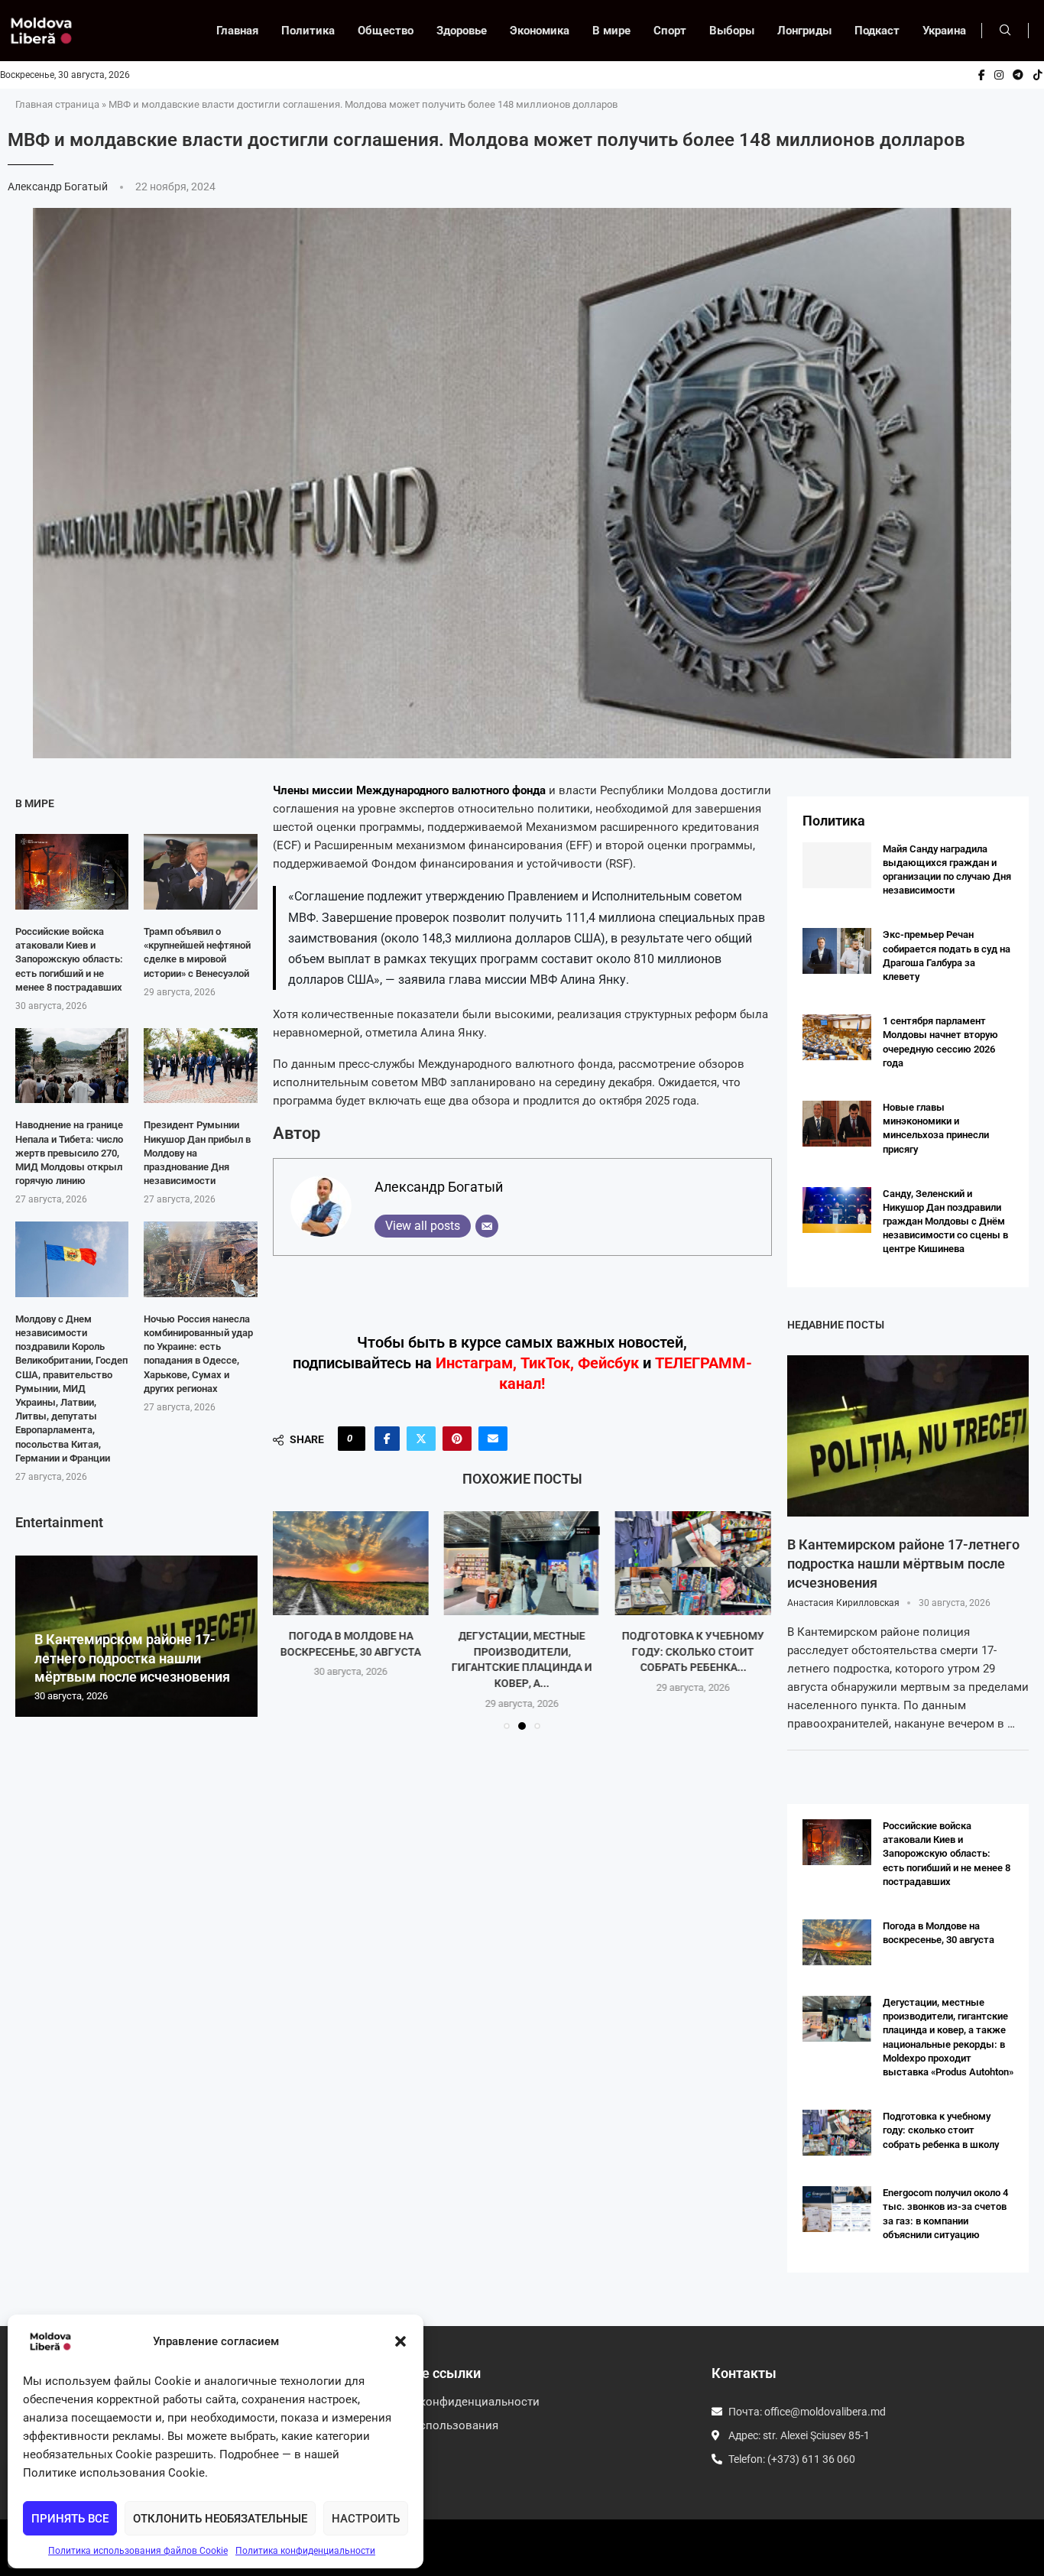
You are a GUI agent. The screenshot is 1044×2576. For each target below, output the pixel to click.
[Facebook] (982, 75)
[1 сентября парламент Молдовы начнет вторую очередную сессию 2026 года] (837, 1037)
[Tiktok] (1038, 75)
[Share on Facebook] (387, 1439)
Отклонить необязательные (220, 2519)
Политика (308, 31)
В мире (611, 31)
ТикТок (545, 1363)
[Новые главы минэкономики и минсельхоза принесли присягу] (837, 1124)
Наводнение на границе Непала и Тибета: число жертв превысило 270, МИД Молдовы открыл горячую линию (69, 1153)
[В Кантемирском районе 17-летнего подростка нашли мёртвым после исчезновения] (908, 1436)
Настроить (366, 2519)
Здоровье (462, 31)
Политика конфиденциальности (305, 2551)
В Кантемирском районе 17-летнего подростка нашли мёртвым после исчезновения (132, 1658)
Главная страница (57, 104)
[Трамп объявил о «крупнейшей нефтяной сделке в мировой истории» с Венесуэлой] (200, 872)
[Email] (487, 1226)
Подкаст (877, 31)
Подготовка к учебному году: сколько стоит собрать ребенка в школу (941, 2130)
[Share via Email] (493, 1439)
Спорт (670, 31)
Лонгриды (804, 31)
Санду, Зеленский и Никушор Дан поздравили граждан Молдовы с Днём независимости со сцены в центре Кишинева (945, 1221)
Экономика (540, 31)
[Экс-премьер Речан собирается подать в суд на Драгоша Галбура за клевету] (837, 951)
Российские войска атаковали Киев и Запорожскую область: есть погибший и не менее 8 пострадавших (69, 959)
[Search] (1005, 31)
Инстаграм (474, 1363)
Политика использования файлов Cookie (138, 2551)
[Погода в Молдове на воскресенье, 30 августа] (350, 1563)
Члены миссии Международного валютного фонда (411, 790)
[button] (400, 2341)
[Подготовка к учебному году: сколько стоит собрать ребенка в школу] (693, 1563)
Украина (944, 31)
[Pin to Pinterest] (457, 1439)
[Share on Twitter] (421, 1439)
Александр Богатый (59, 187)
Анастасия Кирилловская (843, 1603)
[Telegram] (1018, 75)
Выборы (732, 31)
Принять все (70, 2519)
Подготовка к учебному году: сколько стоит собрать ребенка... (693, 1651)
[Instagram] (999, 75)
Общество (386, 31)
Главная (237, 31)
